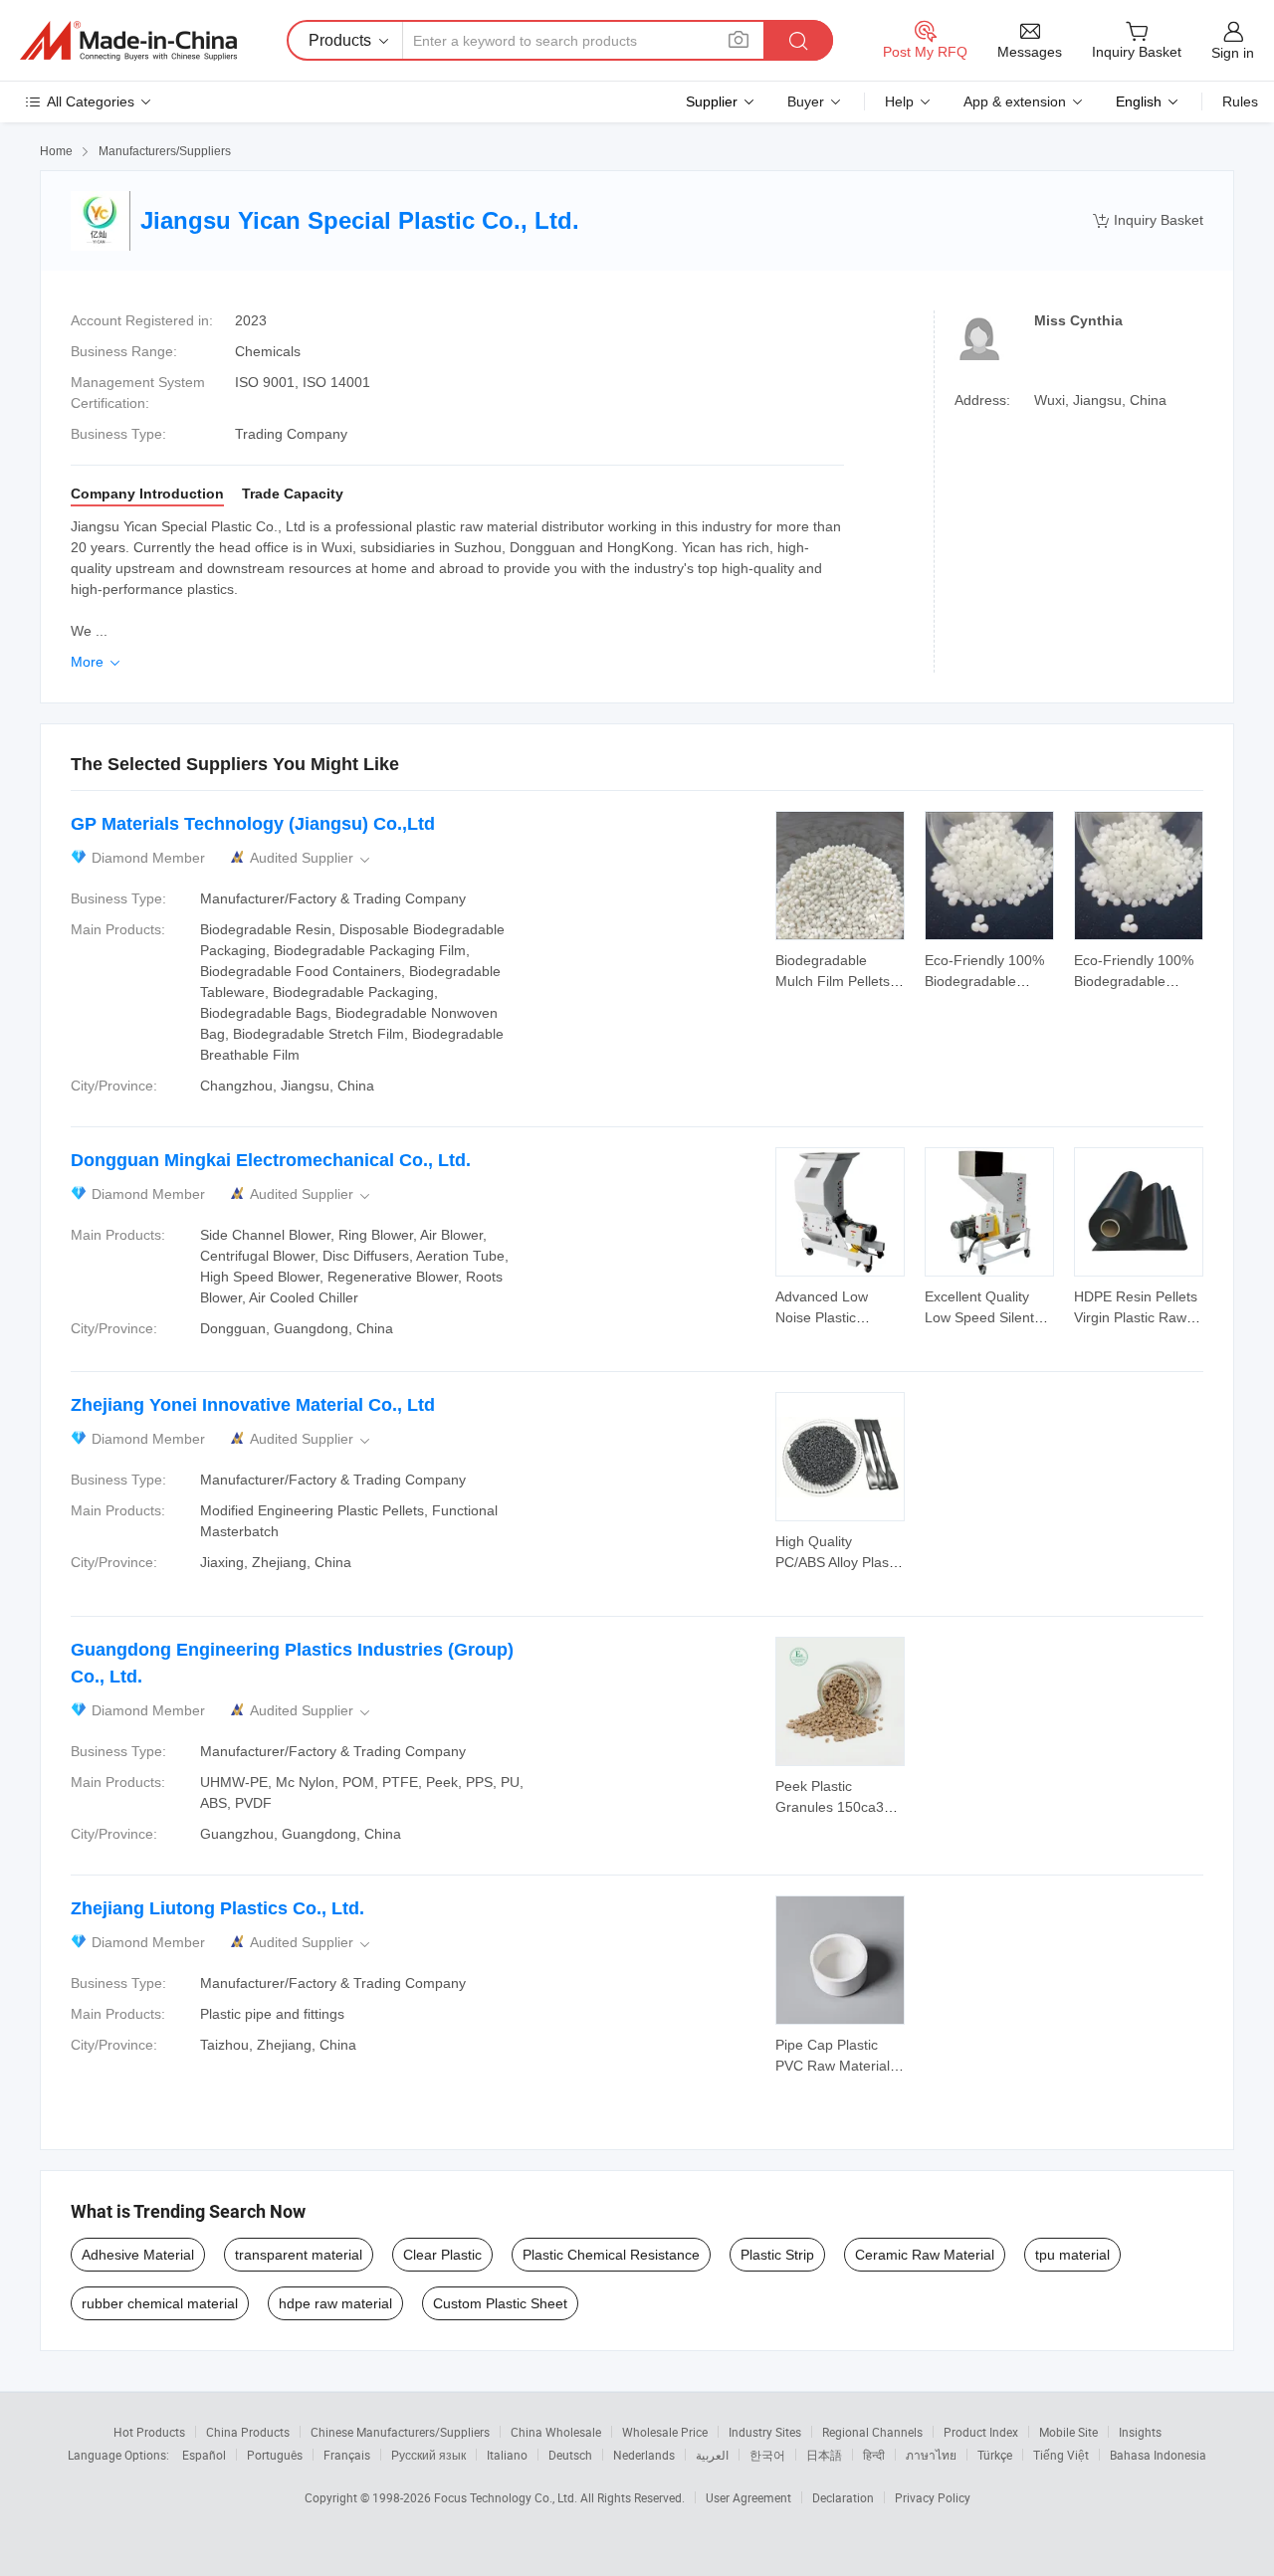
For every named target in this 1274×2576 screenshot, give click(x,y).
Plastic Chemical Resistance (611, 2255)
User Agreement (748, 2497)
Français (347, 2455)
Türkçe (995, 2455)
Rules (1240, 101)
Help (899, 101)
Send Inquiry (841, 969)
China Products (248, 2432)
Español (204, 2455)
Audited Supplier (312, 858)
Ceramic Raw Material (925, 2255)
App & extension (1015, 101)
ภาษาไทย (931, 2455)
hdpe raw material (335, 2303)
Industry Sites (765, 2432)
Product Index (981, 2432)
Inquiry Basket (1148, 220)
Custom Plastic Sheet (500, 2303)
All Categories (91, 101)
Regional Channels (872, 2432)
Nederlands (644, 2455)
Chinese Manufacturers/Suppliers (400, 2432)
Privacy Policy (933, 2497)
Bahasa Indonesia (1158, 2455)
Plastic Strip (777, 2255)
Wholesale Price (665, 2432)
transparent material (299, 2255)
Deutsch (570, 2455)
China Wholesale (556, 2432)
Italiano (507, 2455)
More (97, 662)
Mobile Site (1068, 2432)
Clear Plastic (442, 2255)
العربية (712, 2455)
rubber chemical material (160, 2303)
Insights (1140, 2432)
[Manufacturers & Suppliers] (128, 41)
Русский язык (428, 2455)
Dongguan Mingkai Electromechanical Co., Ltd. (271, 1160)
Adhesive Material (138, 2255)
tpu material (1072, 2255)
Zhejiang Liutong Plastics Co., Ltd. (217, 1908)
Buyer (806, 101)
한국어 (767, 2455)
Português (275, 2455)
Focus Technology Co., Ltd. (507, 2497)
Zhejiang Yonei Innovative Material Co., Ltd (253, 1405)
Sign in (1233, 53)
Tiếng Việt (1061, 2455)
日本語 (824, 2455)
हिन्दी (874, 2455)
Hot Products (149, 2432)
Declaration (843, 2497)
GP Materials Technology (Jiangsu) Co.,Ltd (253, 824)
